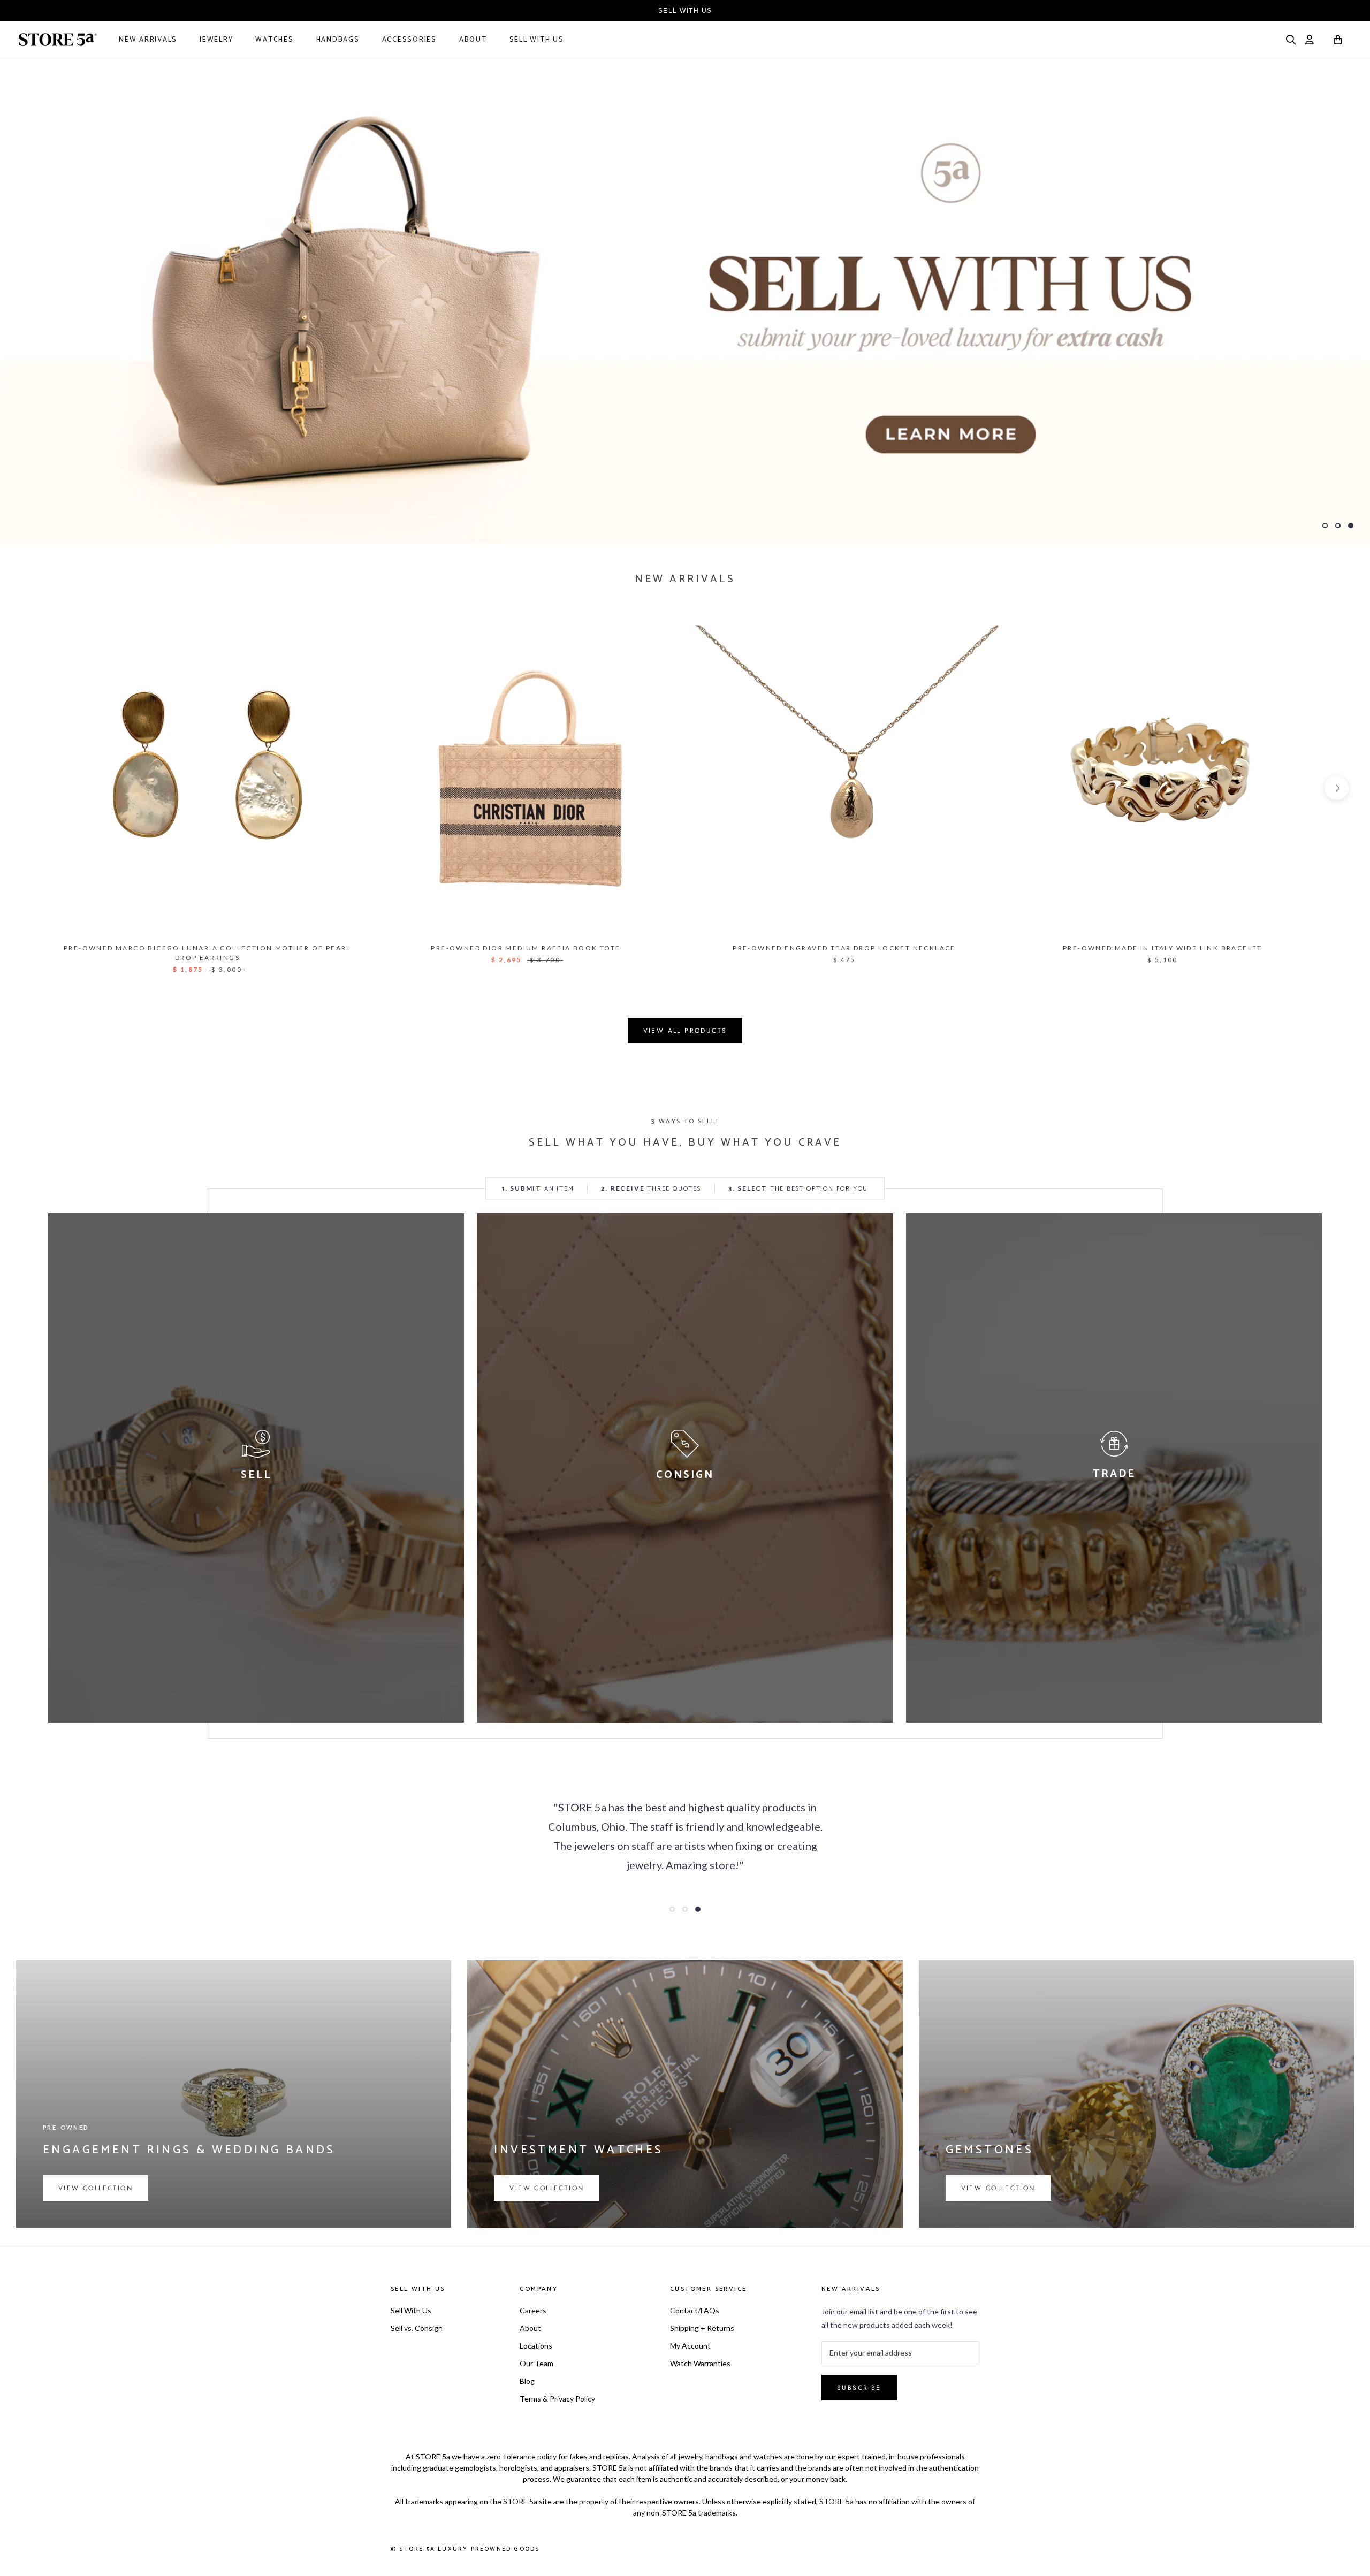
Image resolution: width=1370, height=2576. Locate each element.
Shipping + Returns (702, 2328)
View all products (685, 1031)
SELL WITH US (685, 11)
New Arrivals (148, 40)
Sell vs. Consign (417, 2328)
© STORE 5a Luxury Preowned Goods (465, 2549)
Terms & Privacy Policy (557, 2399)
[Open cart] (1338, 41)
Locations (536, 2346)
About (473, 40)
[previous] (33, 788)
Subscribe (859, 2388)
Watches (274, 40)
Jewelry (216, 40)
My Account (690, 2346)
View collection (547, 2188)
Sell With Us (537, 40)
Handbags (338, 40)
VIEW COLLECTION (96, 2188)
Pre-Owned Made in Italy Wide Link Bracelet (1163, 948)
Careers (533, 2310)
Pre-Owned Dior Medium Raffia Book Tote (526, 948)
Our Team (536, 2363)
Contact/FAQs (695, 2310)
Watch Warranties (700, 2363)
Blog (527, 2381)
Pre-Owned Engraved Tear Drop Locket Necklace (844, 948)
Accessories (409, 40)
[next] (1337, 788)
